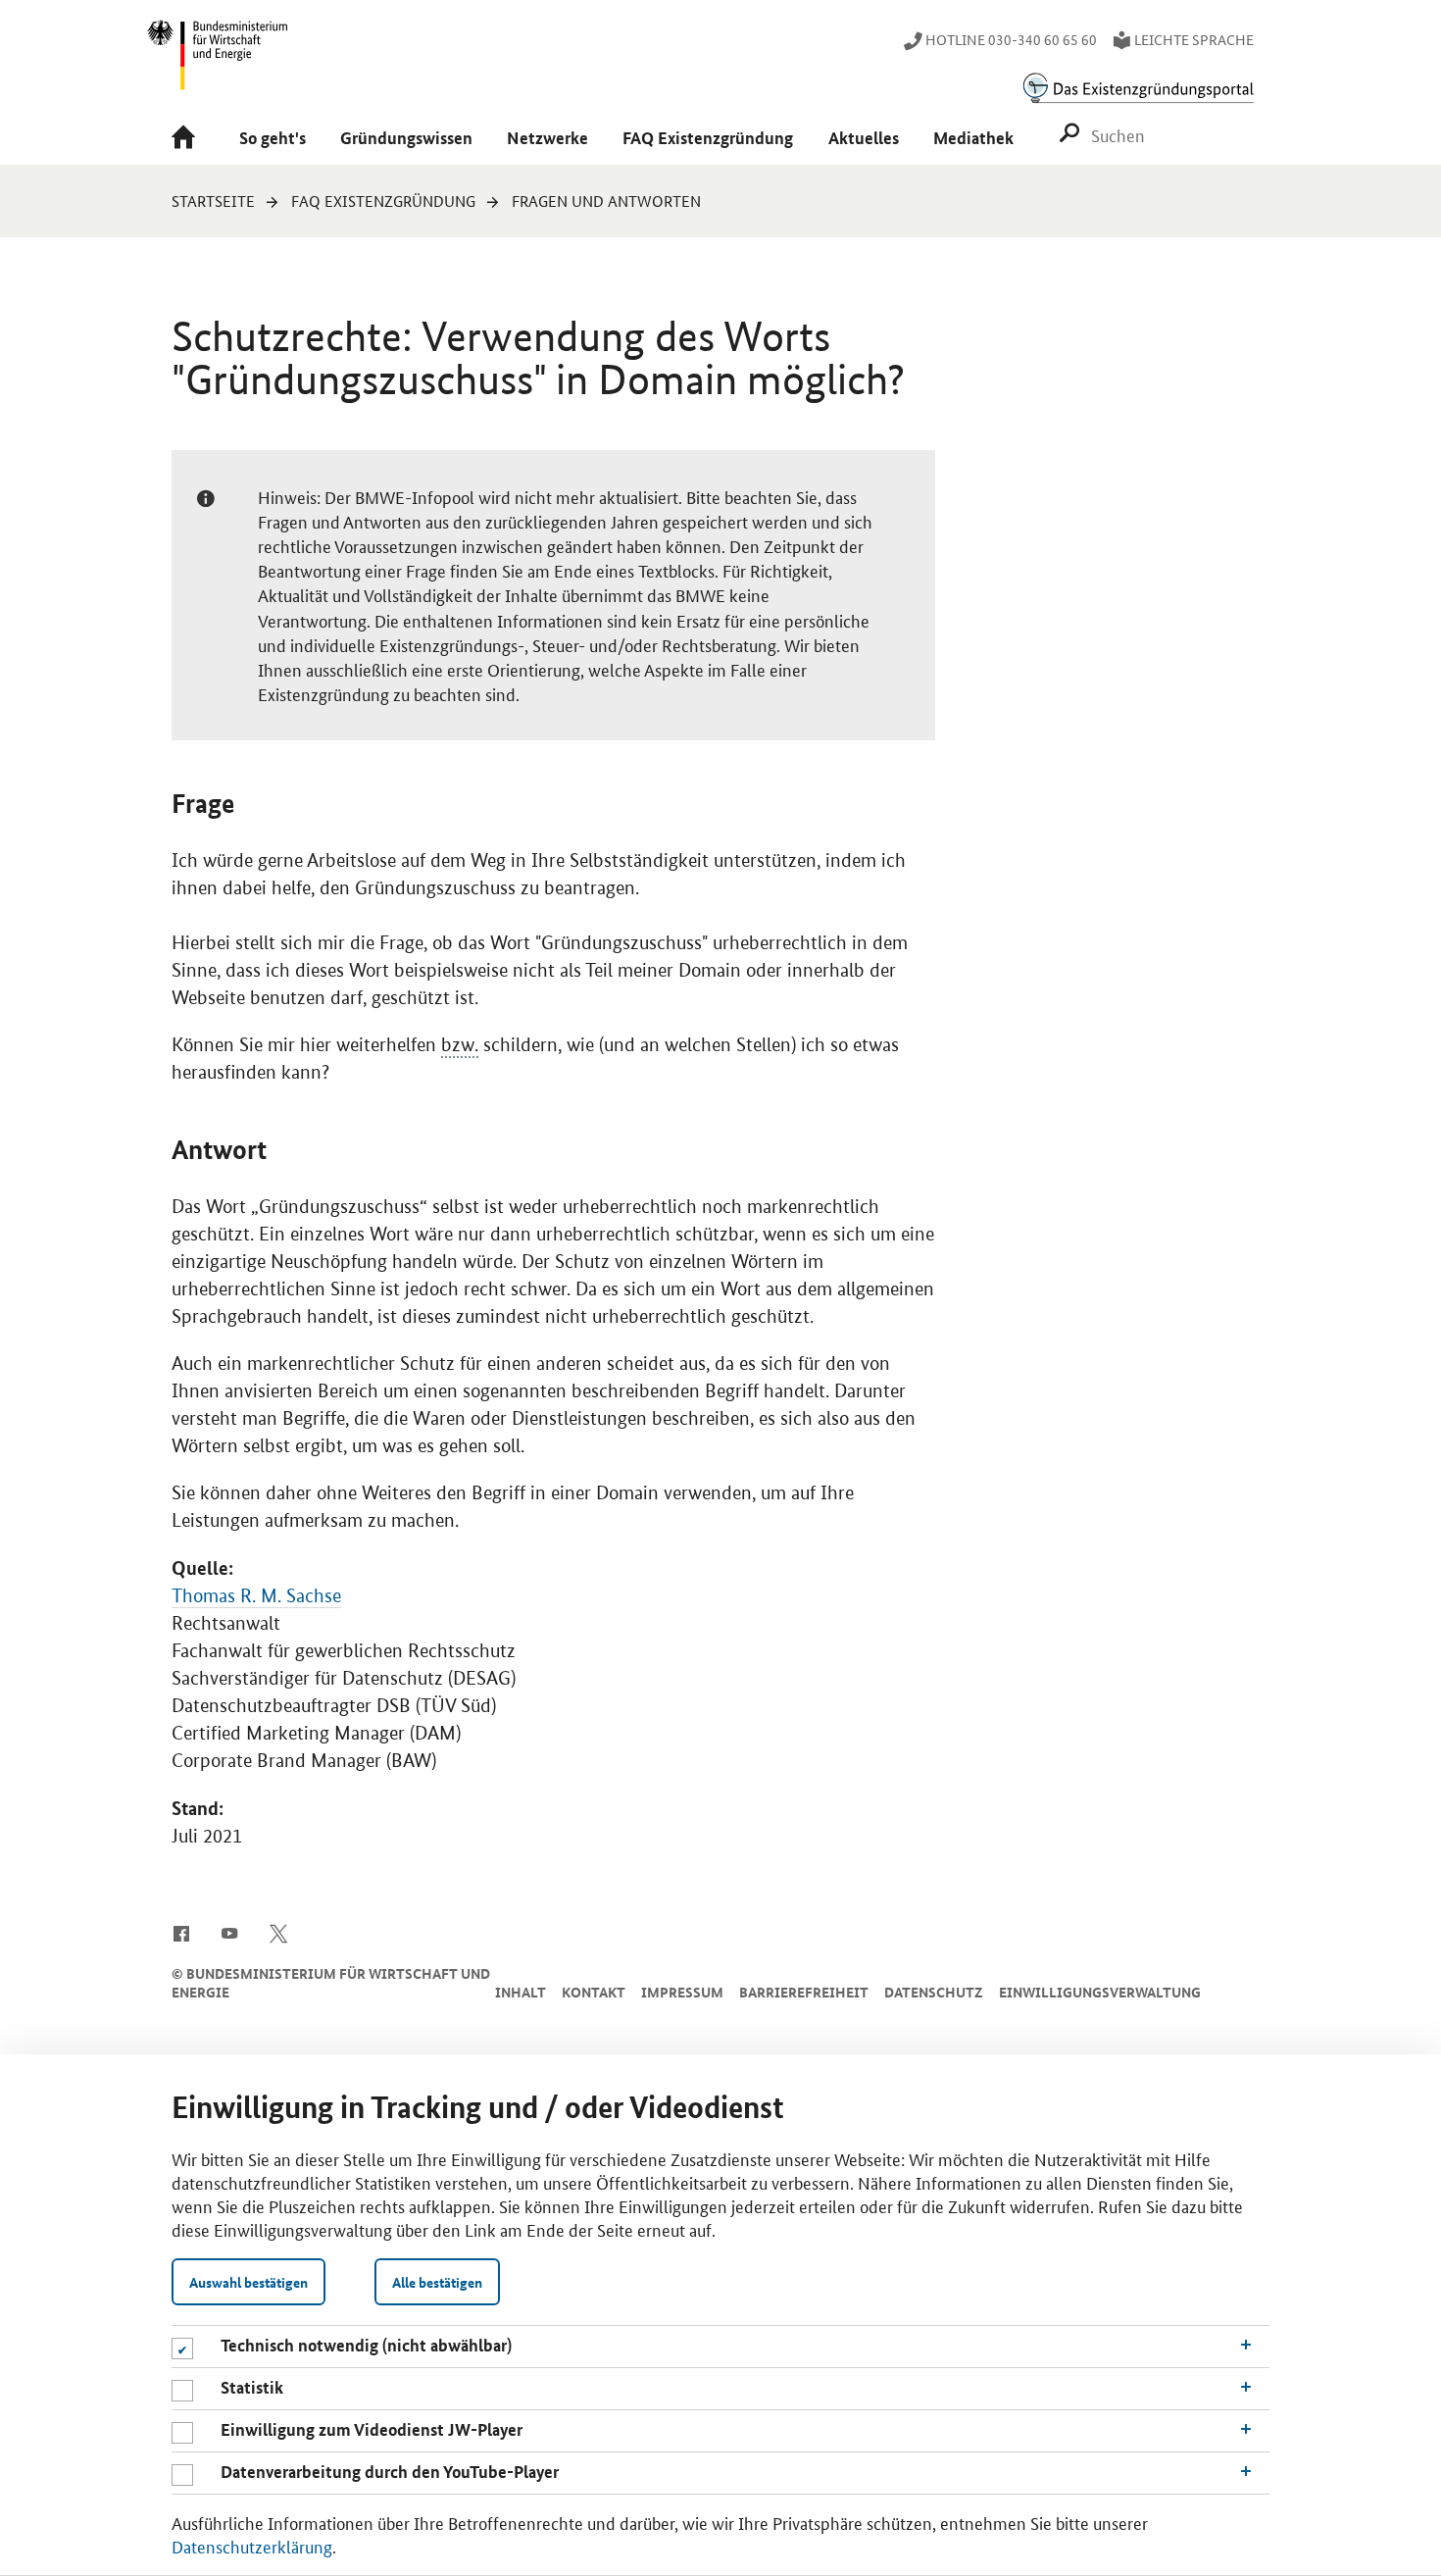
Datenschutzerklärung (252, 2546)
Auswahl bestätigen (248, 2282)
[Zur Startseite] (188, 139)
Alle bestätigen (437, 2282)
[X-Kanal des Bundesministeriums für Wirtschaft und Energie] (279, 1932)
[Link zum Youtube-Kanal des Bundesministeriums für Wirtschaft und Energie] (230, 1932)
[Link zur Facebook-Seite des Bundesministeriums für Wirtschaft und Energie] (181, 1932)
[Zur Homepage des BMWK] (219, 64)
